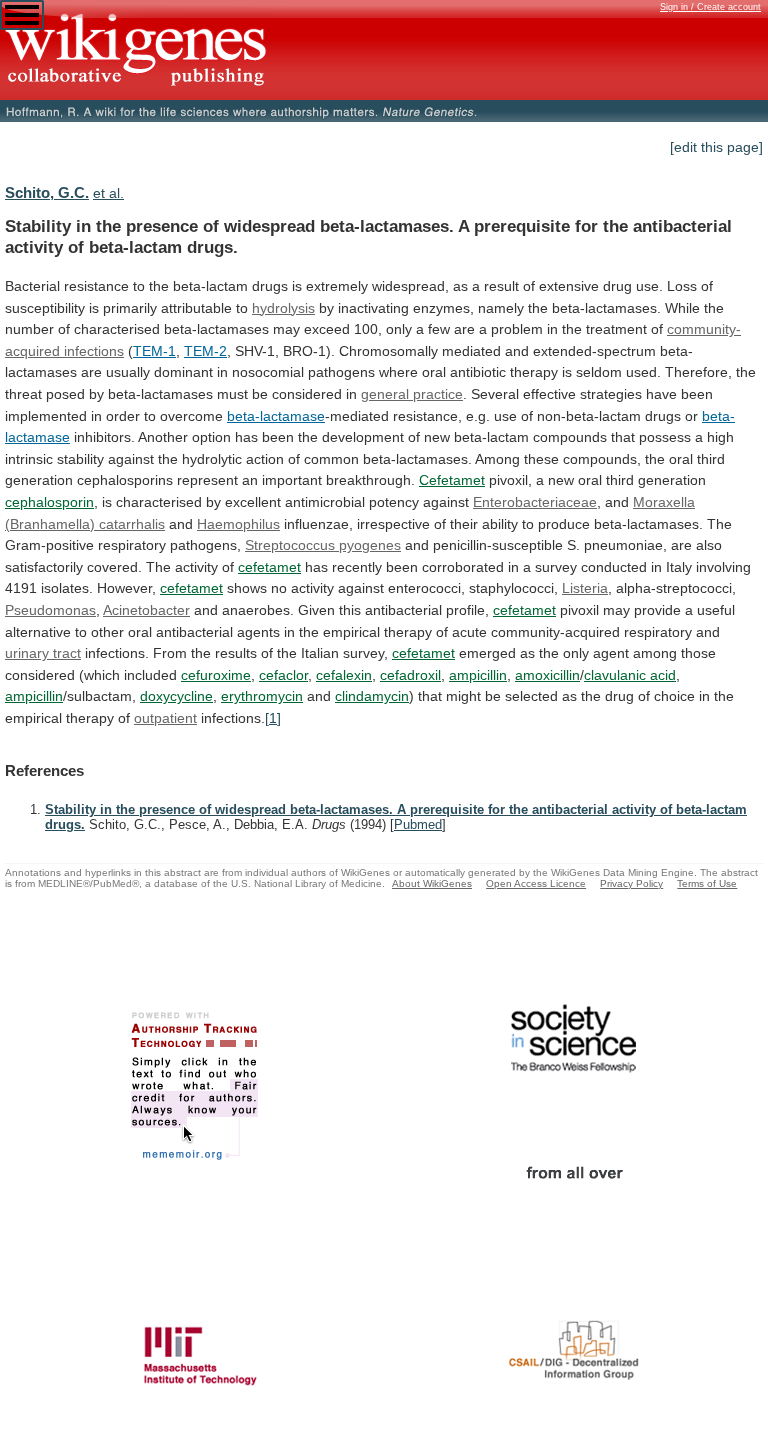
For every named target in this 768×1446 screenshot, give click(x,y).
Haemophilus (238, 524)
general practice (412, 394)
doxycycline (176, 696)
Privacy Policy (631, 883)
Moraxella (664, 502)
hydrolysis (283, 308)
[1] (273, 718)
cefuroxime (216, 675)
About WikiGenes (432, 883)
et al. (108, 193)
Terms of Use (707, 883)
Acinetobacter (146, 610)
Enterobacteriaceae (535, 502)
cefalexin (344, 675)
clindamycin (372, 696)
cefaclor (283, 675)
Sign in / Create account (710, 7)
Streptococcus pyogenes (323, 545)
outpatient (165, 718)
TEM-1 (154, 351)
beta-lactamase (276, 416)
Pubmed (418, 824)
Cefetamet (452, 480)
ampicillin (478, 675)
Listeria (585, 588)
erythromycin (262, 696)
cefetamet (269, 567)
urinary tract (43, 653)
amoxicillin (547, 675)
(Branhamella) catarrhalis (85, 524)
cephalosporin (49, 502)
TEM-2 (205, 351)
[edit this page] (716, 147)
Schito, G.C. (47, 192)
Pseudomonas (50, 610)
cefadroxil (410, 675)
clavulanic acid (630, 675)
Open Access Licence (536, 883)
